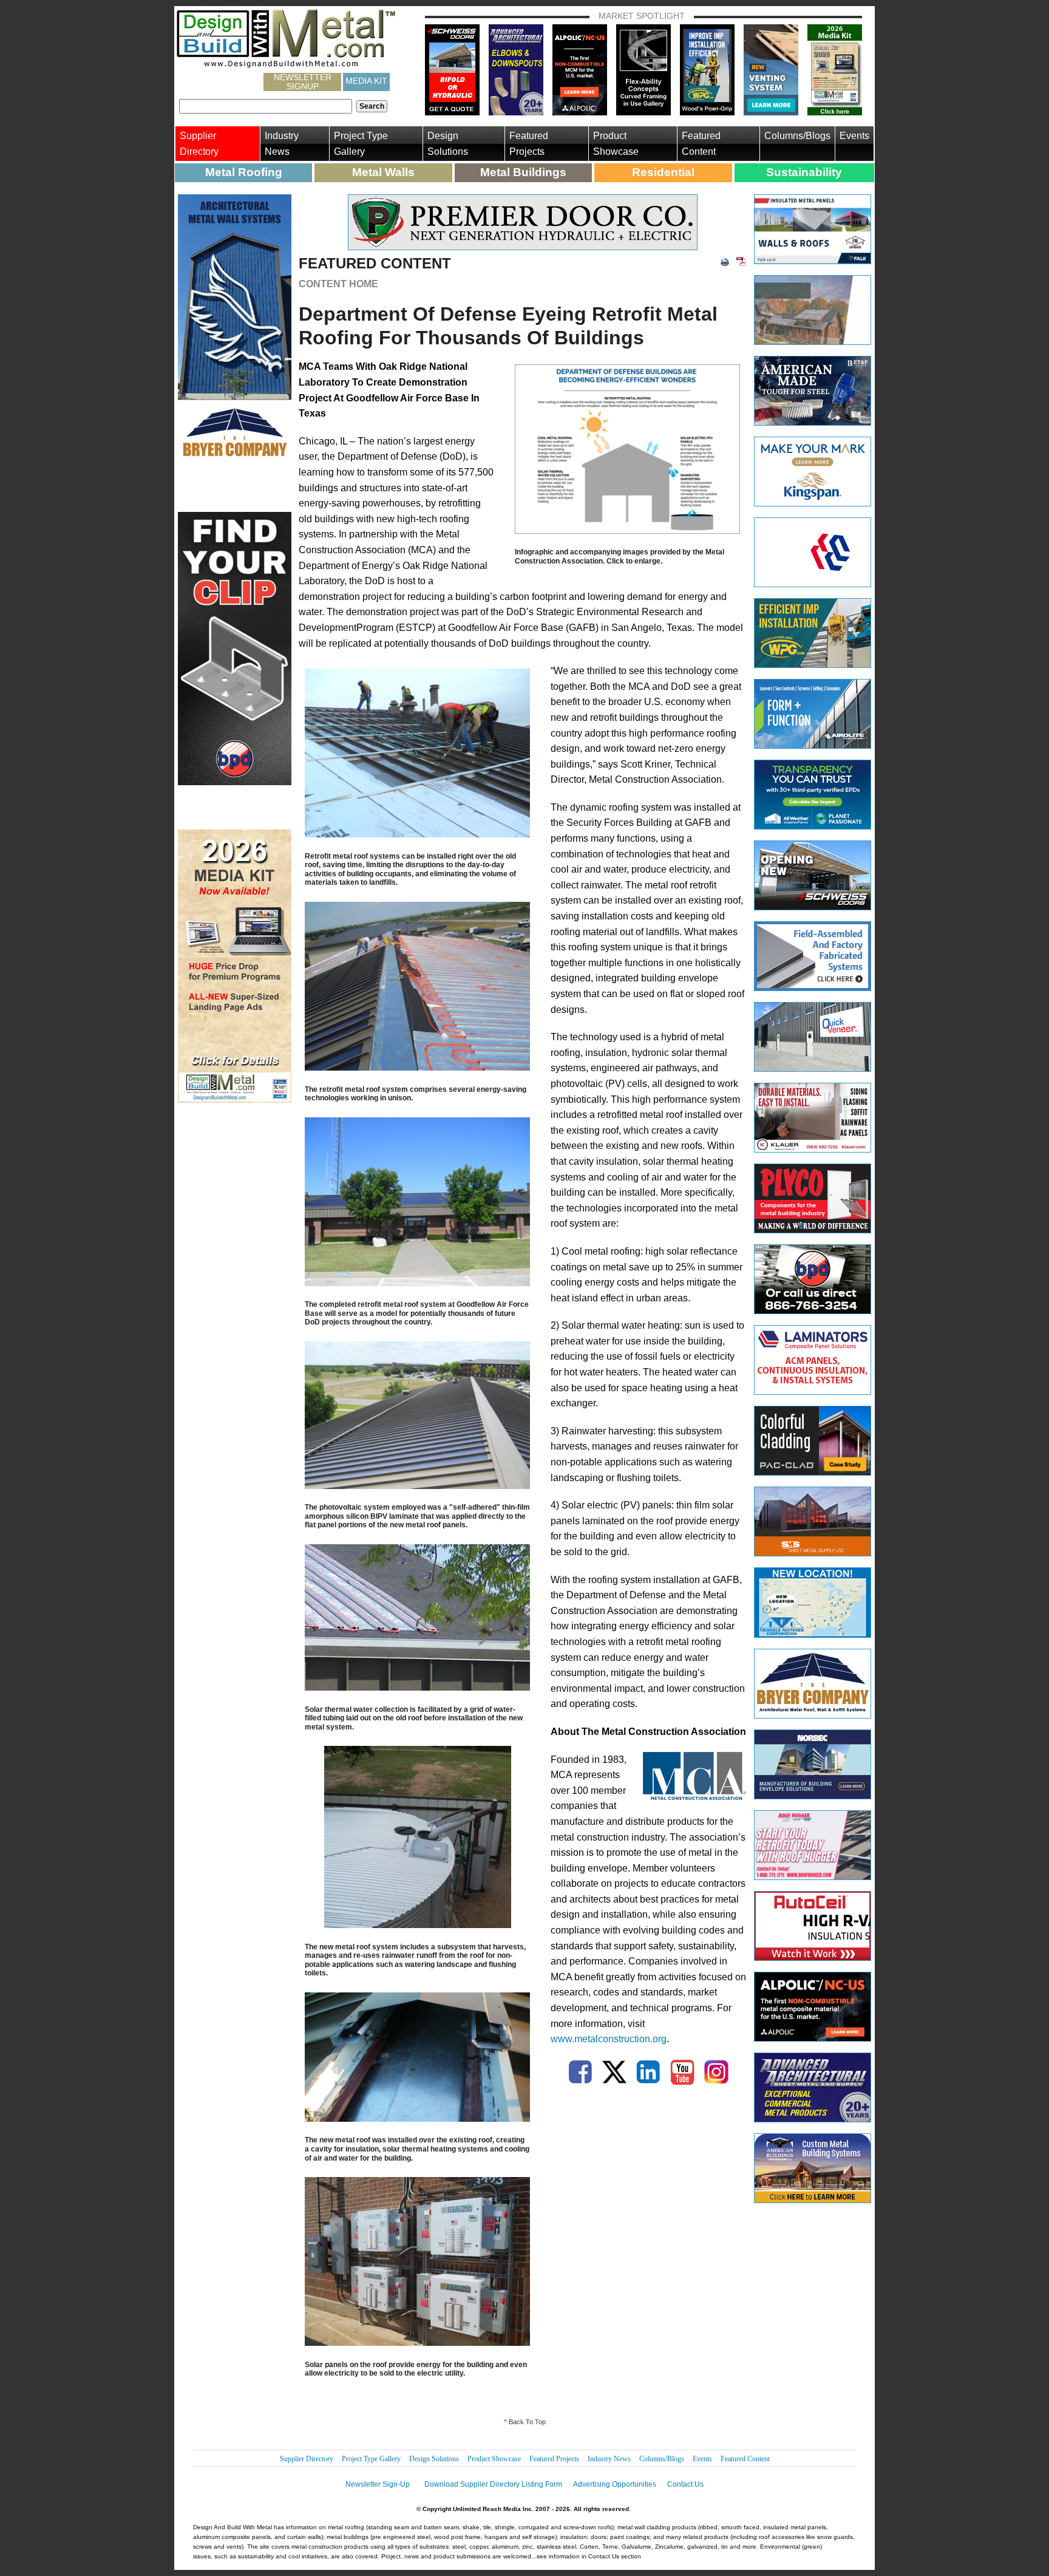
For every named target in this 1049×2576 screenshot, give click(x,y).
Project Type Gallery (361, 144)
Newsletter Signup (303, 82)
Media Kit (366, 81)
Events (854, 136)
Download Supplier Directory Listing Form (493, 2484)
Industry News (282, 144)
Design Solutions (448, 144)
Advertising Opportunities (615, 2484)
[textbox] (266, 106)
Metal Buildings (523, 172)
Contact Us (685, 2484)
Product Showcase (616, 144)
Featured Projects (529, 144)
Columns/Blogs (797, 136)
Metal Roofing (244, 172)
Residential (663, 172)
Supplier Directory (199, 144)
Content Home (338, 284)
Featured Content (701, 144)
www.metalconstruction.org (609, 2039)
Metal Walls (383, 172)
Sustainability (804, 172)
